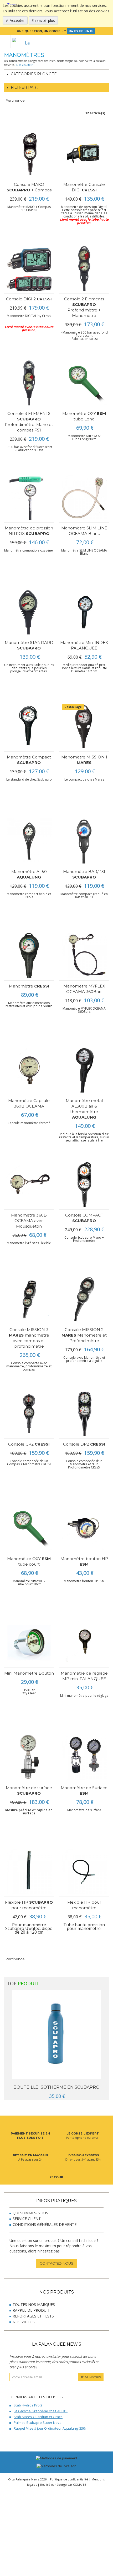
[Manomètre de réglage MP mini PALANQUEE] (84, 1643)
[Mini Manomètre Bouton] (29, 1643)
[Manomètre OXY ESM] (84, 383)
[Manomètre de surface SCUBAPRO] (29, 1757)
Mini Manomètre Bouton (29, 1673)
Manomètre (29, 986)
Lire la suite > (25, 65)
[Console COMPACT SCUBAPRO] (84, 1185)
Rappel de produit (31, 2310)
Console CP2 (29, 1444)
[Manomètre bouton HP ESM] (84, 1528)
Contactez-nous (56, 2263)
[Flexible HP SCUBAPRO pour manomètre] (29, 1872)
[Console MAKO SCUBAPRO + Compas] (29, 154)
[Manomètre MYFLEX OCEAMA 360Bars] (84, 956)
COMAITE (79, 2485)
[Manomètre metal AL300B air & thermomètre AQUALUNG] (84, 1070)
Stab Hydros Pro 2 (28, 2405)
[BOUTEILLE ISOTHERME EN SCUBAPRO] (56, 2035)
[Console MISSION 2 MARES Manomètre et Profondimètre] (84, 1299)
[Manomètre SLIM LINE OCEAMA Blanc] (84, 497)
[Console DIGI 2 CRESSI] (29, 268)
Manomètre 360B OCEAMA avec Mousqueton (29, 1221)
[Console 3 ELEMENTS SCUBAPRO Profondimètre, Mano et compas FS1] (29, 383)
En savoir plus (43, 20)
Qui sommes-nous (30, 2213)
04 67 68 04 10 (81, 31)
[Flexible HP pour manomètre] (84, 1872)
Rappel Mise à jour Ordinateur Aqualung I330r (50, 2428)
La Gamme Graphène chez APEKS (41, 2411)
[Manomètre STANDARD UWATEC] (29, 612)
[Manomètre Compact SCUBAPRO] (29, 726)
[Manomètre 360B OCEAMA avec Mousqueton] (29, 1185)
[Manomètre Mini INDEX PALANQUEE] (84, 612)
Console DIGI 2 (29, 299)
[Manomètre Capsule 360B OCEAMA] (29, 1070)
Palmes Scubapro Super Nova (38, 2423)
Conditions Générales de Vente (45, 2224)
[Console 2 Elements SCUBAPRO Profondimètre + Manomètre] (84, 268)
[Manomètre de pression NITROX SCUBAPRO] (29, 497)
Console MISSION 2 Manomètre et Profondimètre (84, 1335)
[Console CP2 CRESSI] (29, 1414)
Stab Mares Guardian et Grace (38, 2417)
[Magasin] (90, 41)
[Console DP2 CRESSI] (84, 1414)
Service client (27, 2219)
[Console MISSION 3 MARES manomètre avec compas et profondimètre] (29, 1299)
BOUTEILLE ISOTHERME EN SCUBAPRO (56, 2087)
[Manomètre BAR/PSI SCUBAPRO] (84, 841)
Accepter (17, 20)
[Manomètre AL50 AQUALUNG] (29, 841)
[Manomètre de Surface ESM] (84, 1757)
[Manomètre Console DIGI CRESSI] (84, 154)
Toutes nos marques (34, 2304)
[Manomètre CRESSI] (29, 956)
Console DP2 (84, 1444)
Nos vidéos (24, 2322)
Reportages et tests (33, 2316)
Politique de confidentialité (69, 2479)
